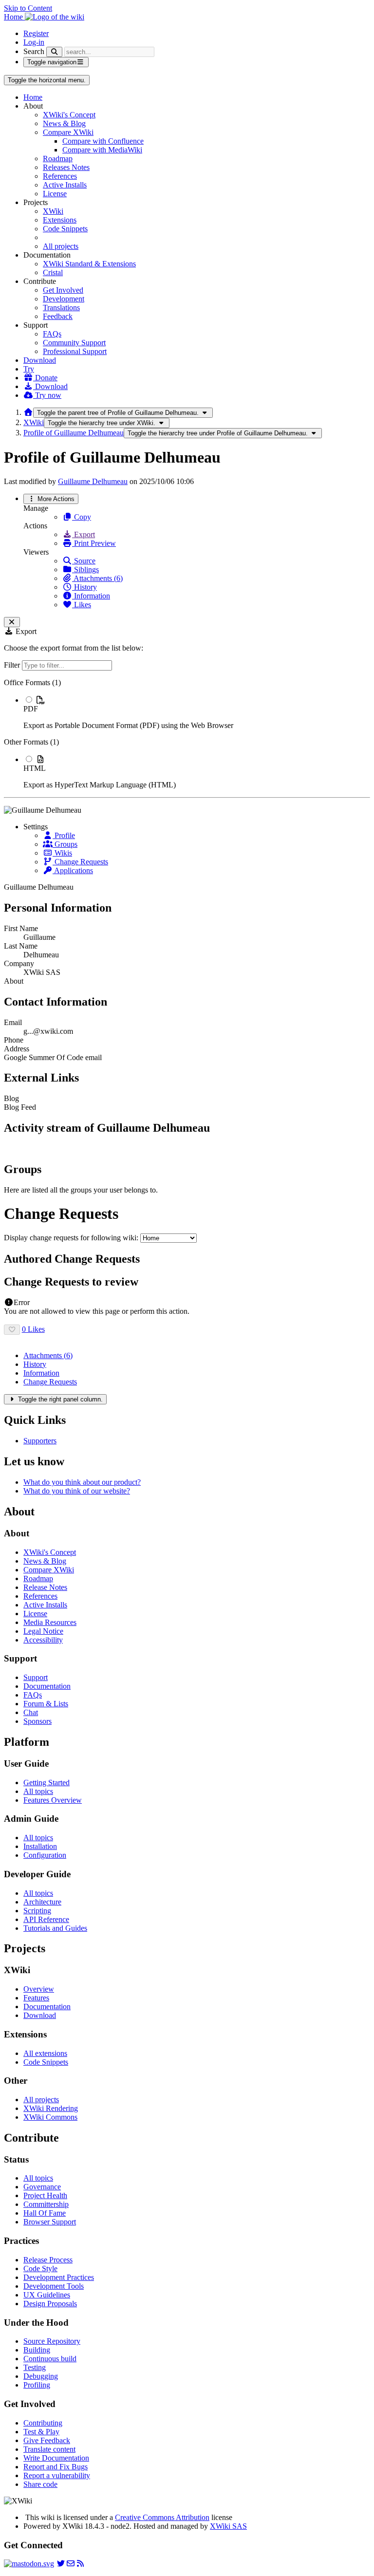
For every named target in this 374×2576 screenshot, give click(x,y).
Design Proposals (50, 2304)
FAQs (52, 334)
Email (13, 1022)
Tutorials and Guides (55, 1928)
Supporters (40, 1441)
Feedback (58, 316)
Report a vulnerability (57, 2475)
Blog (11, 1098)
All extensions (45, 2053)
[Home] (28, 412)
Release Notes (45, 1587)
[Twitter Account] (61, 2564)
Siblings (85, 569)
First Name (21, 928)
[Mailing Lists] (71, 2564)
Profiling (37, 2385)
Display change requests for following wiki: (71, 1238)
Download (40, 360)
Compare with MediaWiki (102, 150)
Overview (39, 1989)
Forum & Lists (46, 1704)
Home (33, 97)
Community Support (74, 343)
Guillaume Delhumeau (93, 481)
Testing (35, 2367)
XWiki (53, 211)
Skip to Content (28, 8)
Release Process (48, 2260)
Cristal (53, 272)
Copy (82, 517)
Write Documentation (56, 2458)
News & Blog (64, 123)
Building (37, 2350)
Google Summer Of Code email (53, 1057)
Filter (13, 665)
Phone (14, 1040)
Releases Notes (66, 167)
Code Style (40, 2268)
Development (64, 299)
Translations (61, 308)
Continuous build (50, 2359)
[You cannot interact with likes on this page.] (12, 1330)
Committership (46, 2204)
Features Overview (53, 1800)
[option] (197, 712)
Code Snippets (65, 229)
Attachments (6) (97, 578)
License (55, 194)
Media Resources (50, 1622)
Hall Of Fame (45, 2213)
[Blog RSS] (80, 2564)
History (84, 587)
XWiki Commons (50, 2117)
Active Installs (65, 185)
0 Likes (33, 1329)
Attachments (48, 1355)
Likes (82, 605)
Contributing (43, 2423)
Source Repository (52, 2341)
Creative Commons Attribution (162, 2517)
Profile (64, 835)
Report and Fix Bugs (56, 2467)
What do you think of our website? (77, 1491)
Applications (73, 870)
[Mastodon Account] (29, 2564)
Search (34, 51)
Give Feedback (47, 2440)
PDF (31, 709)
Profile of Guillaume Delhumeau (74, 433)
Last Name (21, 946)
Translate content (49, 2449)
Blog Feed (20, 1107)
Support (36, 1677)
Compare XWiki (68, 132)
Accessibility (43, 1640)
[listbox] (187, 734)
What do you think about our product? (82, 1482)
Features (36, 1998)
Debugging (41, 2376)
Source (84, 561)
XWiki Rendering (51, 2108)
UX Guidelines (47, 2295)
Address (17, 1049)
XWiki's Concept (69, 115)
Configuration (45, 1855)
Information (91, 596)
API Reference (46, 1919)
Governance (42, 2187)
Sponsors (37, 1721)
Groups (65, 844)
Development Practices (59, 2277)
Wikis (62, 853)
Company (19, 963)
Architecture (42, 1902)
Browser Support (50, 2222)
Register (36, 33)
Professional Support (75, 351)
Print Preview (94, 543)
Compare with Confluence (103, 141)
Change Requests (80, 862)
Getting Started (47, 1783)
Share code (40, 2484)
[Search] (54, 52)
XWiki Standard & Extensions (89, 264)
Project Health (45, 2195)
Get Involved (63, 290)
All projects (61, 246)
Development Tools (54, 2286)
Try (29, 369)
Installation (40, 1846)
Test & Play (41, 2432)
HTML (35, 768)
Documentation (47, 1686)
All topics (38, 1791)
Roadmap (58, 159)
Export (84, 534)
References (60, 176)
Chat (31, 1712)
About (14, 981)
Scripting (37, 1911)
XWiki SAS (228, 2526)
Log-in (34, 42)
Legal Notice (43, 1631)
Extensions (60, 220)
